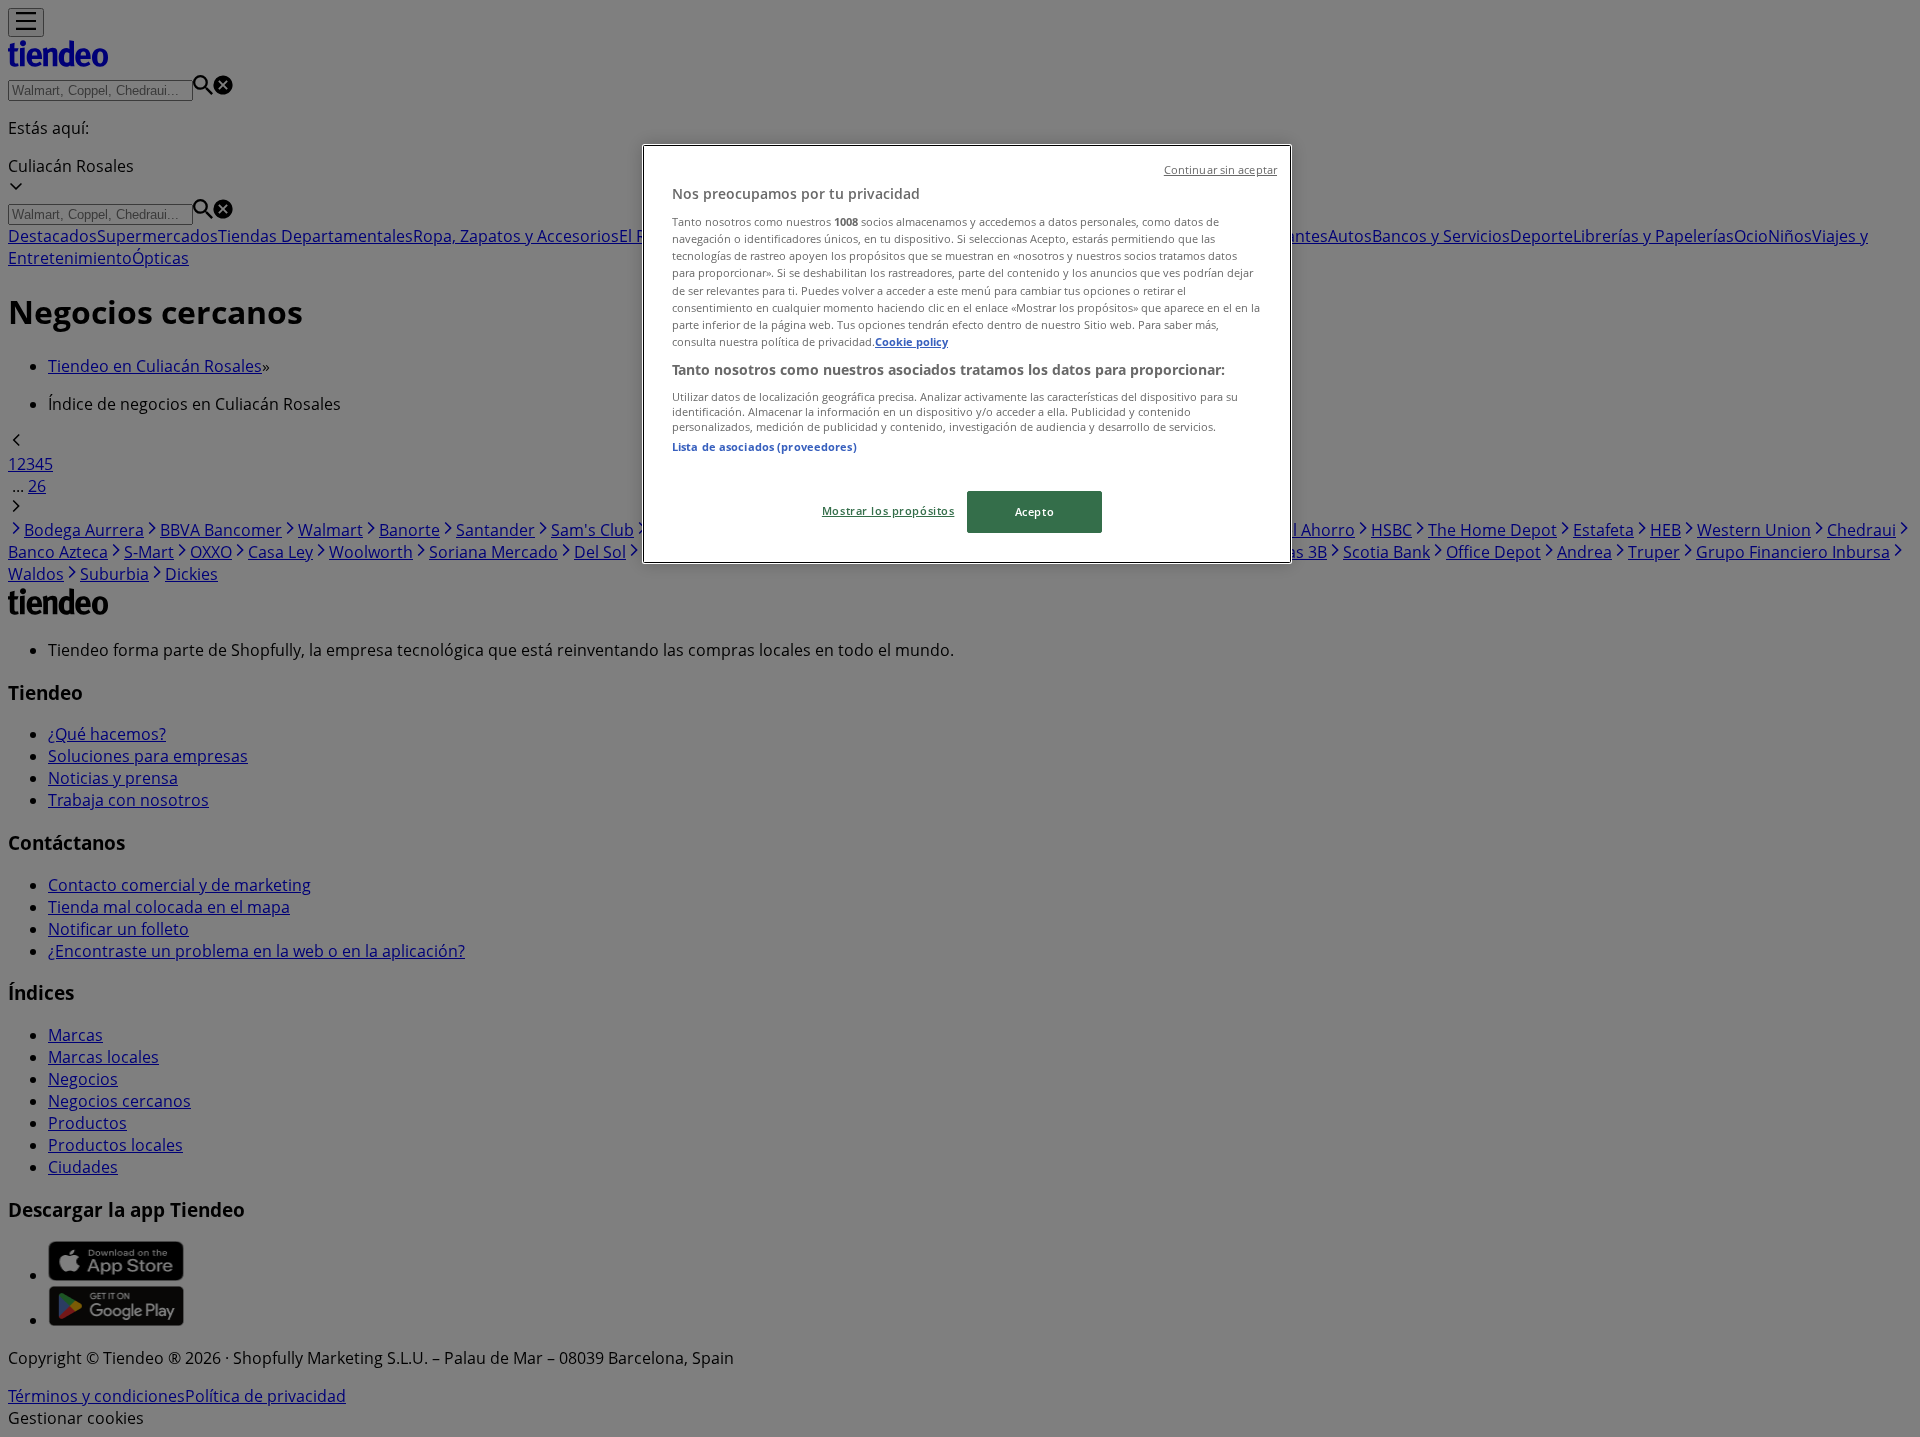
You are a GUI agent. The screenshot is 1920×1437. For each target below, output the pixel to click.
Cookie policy (911, 341)
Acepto (1034, 511)
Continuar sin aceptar (1220, 170)
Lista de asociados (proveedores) (764, 446)
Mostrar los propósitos (888, 510)
